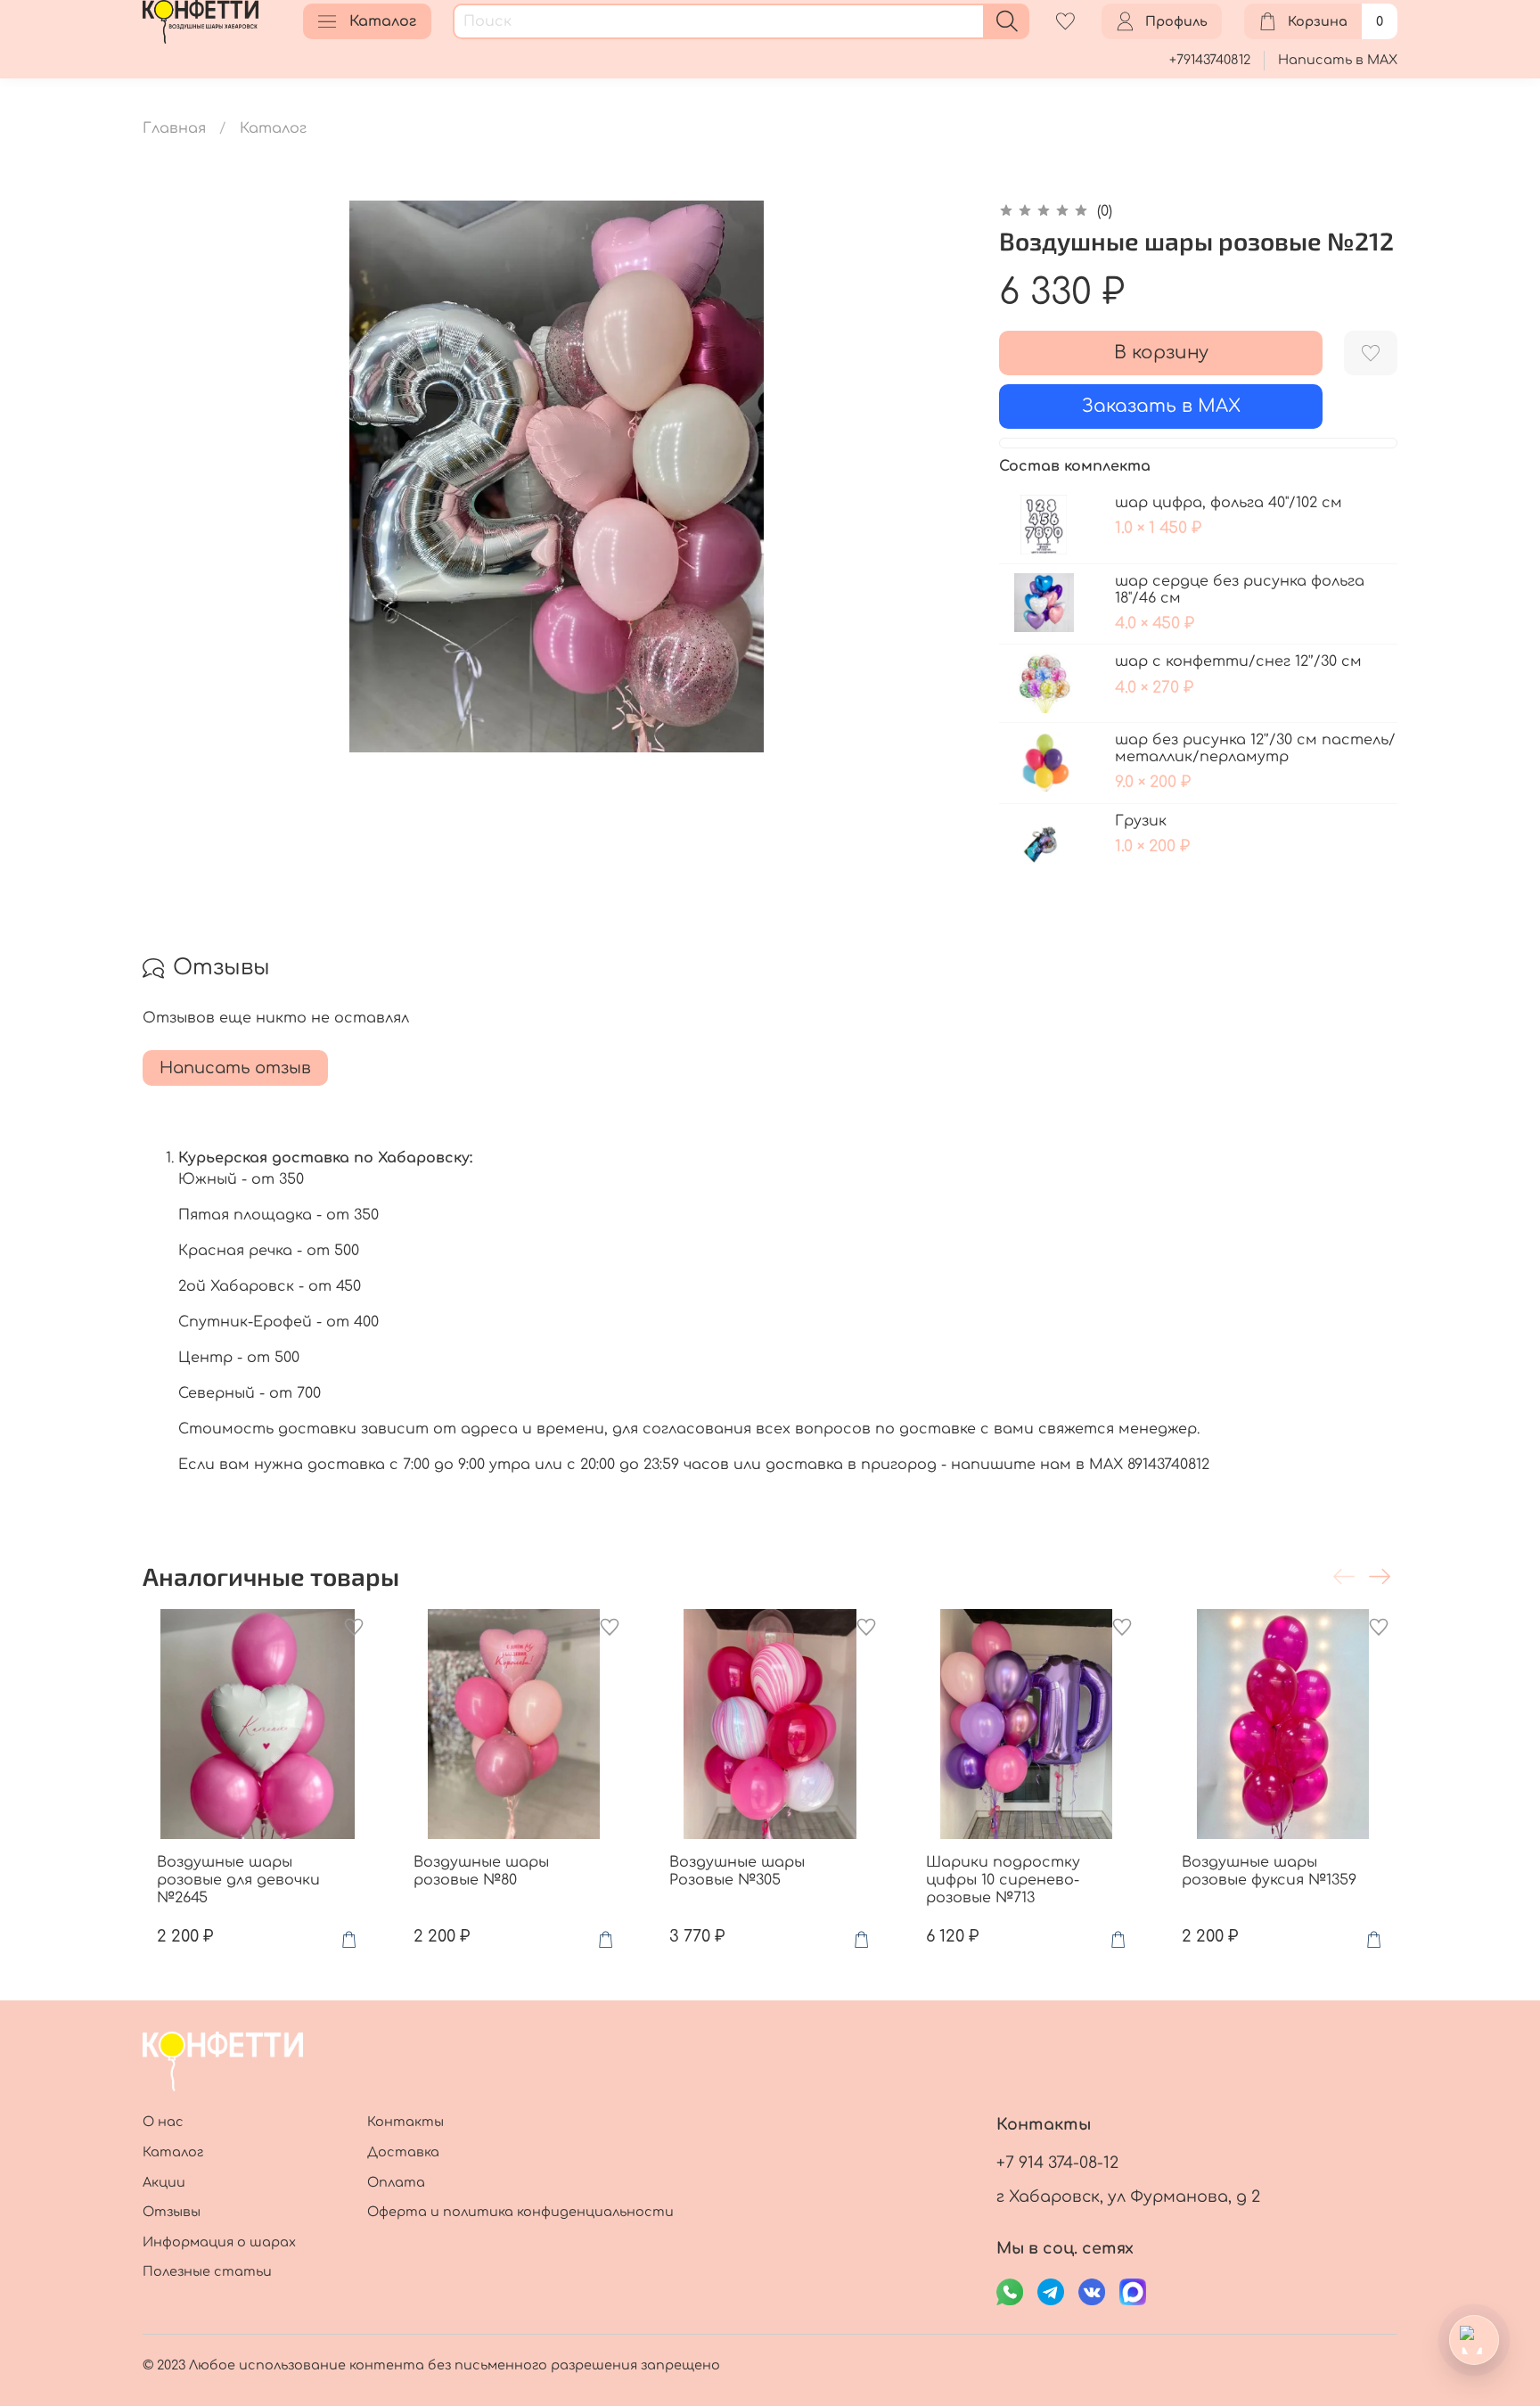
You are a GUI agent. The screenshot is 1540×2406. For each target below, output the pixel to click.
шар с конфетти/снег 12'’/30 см (1238, 661)
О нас (163, 2122)
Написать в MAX (1338, 60)
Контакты (405, 2122)
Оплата (396, 2182)
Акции (164, 2182)
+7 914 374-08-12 (1057, 2163)
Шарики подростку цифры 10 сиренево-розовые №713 (1003, 1879)
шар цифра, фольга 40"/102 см (1229, 503)
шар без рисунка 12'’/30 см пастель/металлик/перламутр (1255, 748)
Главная (174, 128)
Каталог (383, 21)
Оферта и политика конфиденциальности (520, 2212)
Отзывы (172, 2212)
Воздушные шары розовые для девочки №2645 (238, 1879)
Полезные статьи (207, 2271)
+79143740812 (1210, 60)
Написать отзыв (235, 1068)
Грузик (1141, 821)
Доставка (403, 2152)
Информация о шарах (219, 2242)
